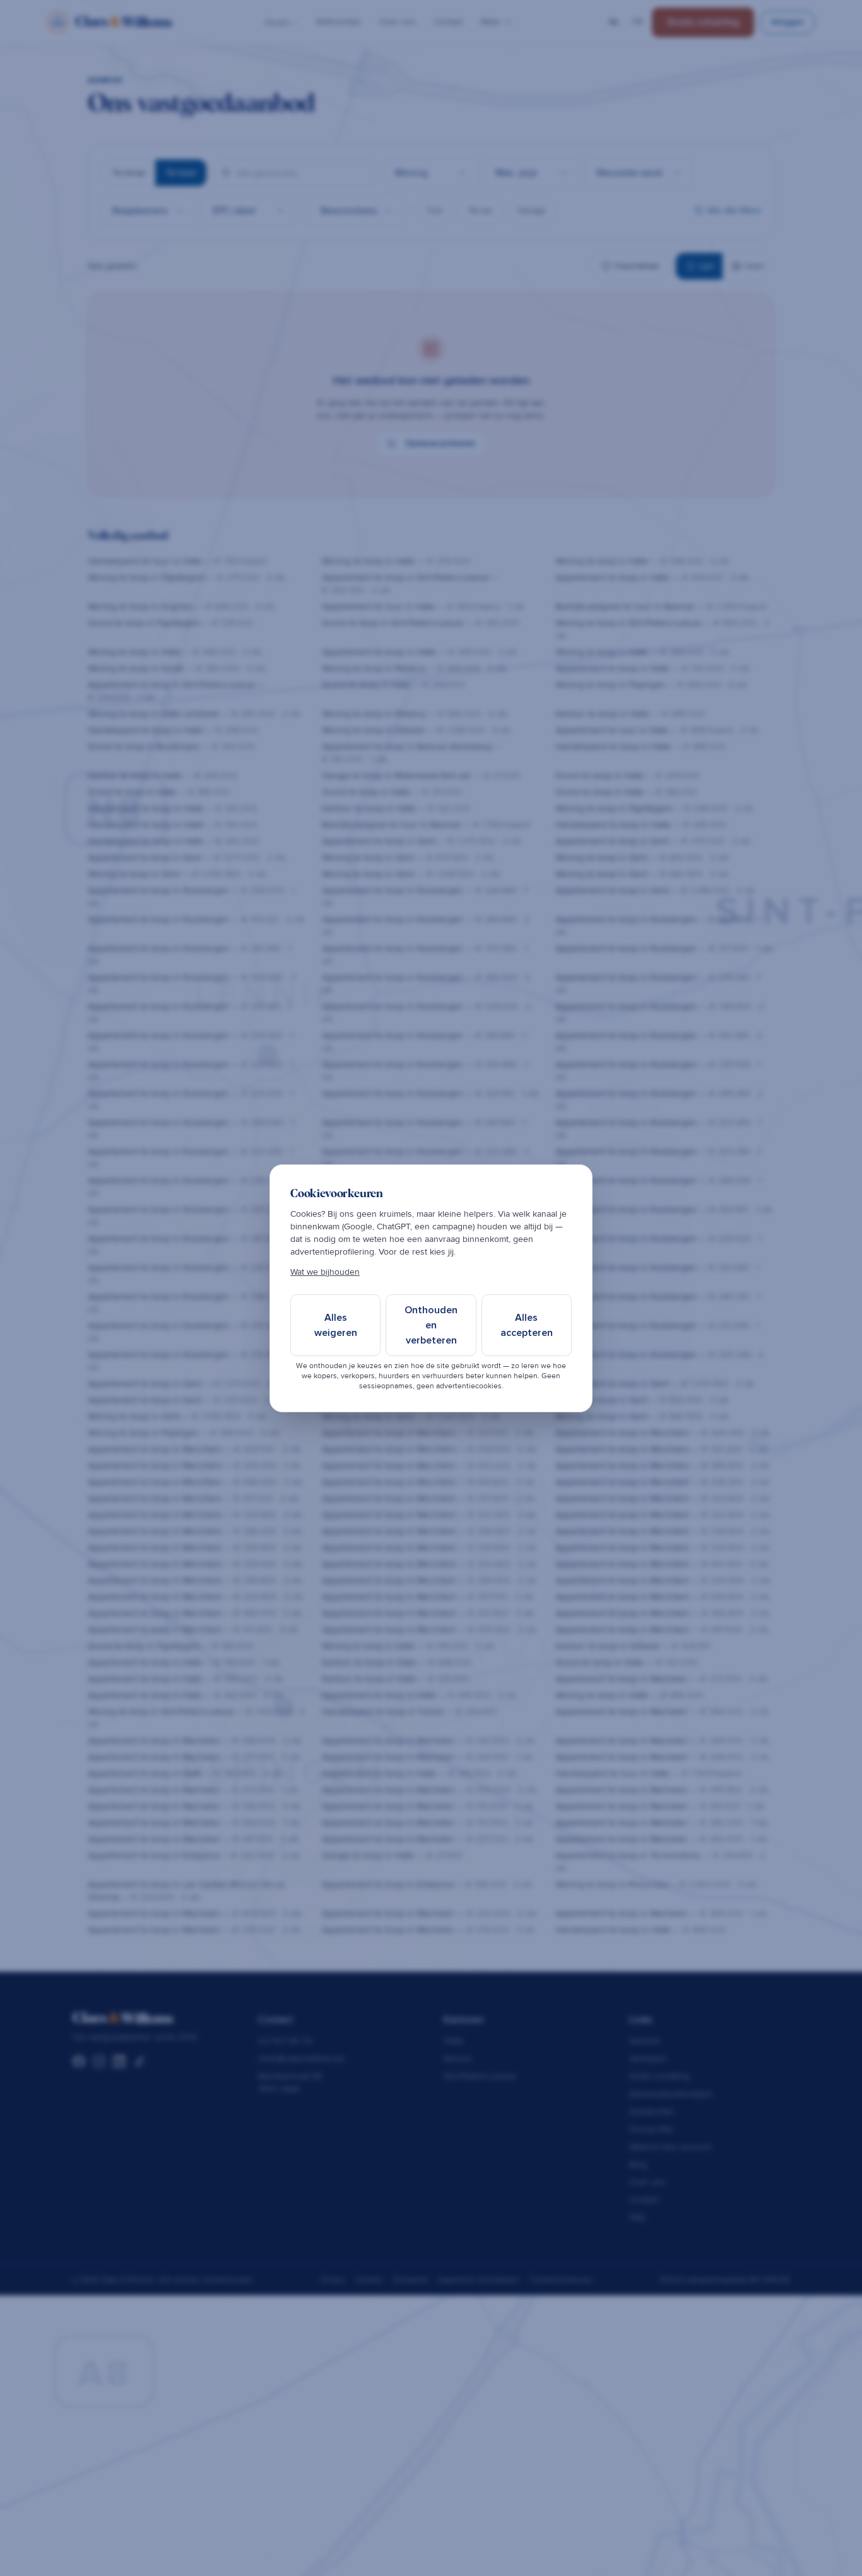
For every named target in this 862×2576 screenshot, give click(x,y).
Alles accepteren (527, 1325)
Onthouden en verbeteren (431, 1325)
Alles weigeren (336, 1325)
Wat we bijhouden (325, 1272)
